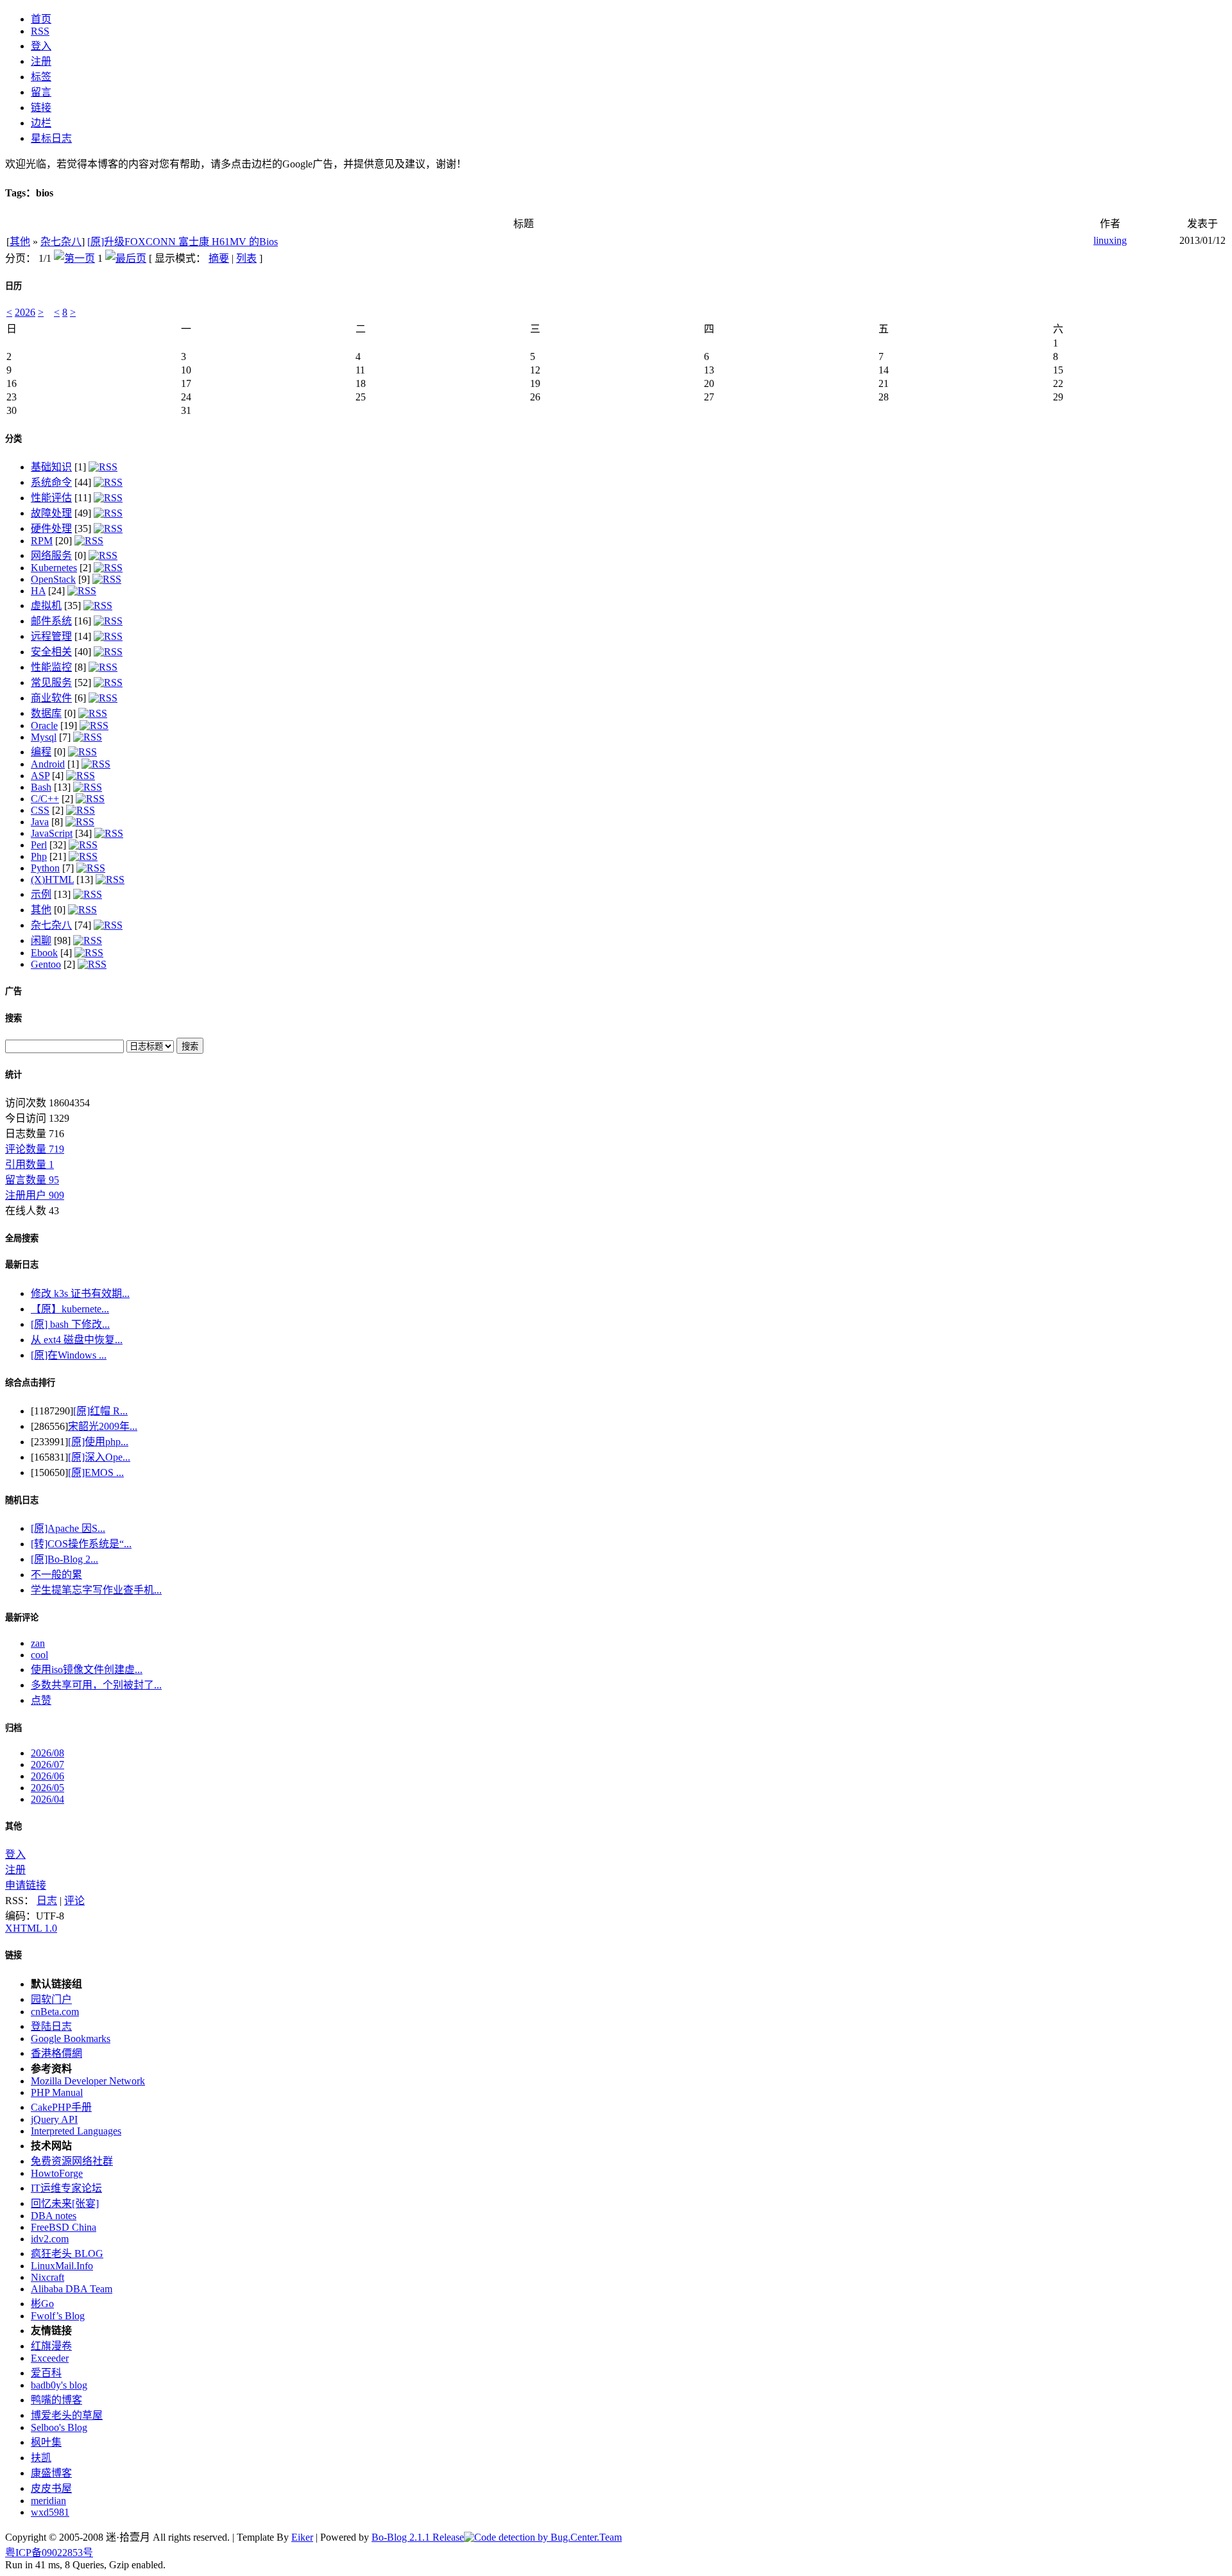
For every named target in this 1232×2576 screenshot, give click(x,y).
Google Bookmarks (71, 2039)
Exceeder (50, 2358)
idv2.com (50, 2239)
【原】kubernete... (70, 1309)
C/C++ (45, 799)
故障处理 (51, 513)
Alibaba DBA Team (72, 2289)
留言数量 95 (32, 1180)
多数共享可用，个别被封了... (96, 1685)
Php (39, 856)
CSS (40, 810)
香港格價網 (56, 2053)
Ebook (44, 953)
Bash (41, 787)
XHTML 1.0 (31, 1928)
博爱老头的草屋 (67, 2415)
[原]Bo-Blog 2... (64, 1559)
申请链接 (26, 1885)
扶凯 (41, 2458)
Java (40, 822)
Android (48, 764)
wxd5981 (50, 2512)
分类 (13, 439)
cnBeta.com (55, 2012)
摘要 (219, 258)
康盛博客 (51, 2473)
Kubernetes (54, 568)
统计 (13, 1075)
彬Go (42, 2304)
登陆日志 (51, 2026)
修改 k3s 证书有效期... (80, 1293)
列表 (246, 258)
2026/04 (47, 1799)
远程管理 (51, 636)
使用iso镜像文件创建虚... (87, 1670)
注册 (15, 1870)
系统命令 (51, 482)
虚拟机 (46, 605)
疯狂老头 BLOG (67, 2254)
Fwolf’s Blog (58, 2316)
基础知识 (51, 467)
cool (39, 1655)
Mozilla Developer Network (88, 2081)
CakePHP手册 (61, 2107)
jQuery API (54, 2119)
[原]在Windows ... (69, 1355)
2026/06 (47, 1776)
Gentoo (46, 964)
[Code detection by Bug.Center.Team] (543, 2537)
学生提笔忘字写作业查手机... (96, 1590)
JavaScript (52, 833)
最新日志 (22, 1265)
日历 (13, 286)
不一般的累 (56, 1575)
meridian (48, 2501)
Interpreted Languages (76, 2131)
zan (38, 1643)
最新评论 (22, 1618)
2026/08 (47, 1753)
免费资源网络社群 (72, 2161)
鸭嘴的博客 (56, 2400)
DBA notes (54, 2216)
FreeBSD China (64, 2227)
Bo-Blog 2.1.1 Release (418, 2537)
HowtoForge (57, 2173)
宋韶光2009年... (103, 1426)
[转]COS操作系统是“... (81, 1544)
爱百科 (46, 2373)
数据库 (46, 713)
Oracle (44, 726)
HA (38, 591)
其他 (20, 242)
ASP (40, 776)
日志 (47, 1901)
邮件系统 (51, 621)
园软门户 (51, 1999)
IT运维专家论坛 (66, 2188)
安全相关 (51, 652)
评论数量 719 (35, 1149)
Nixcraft (47, 2277)
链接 (13, 1955)
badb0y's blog (59, 2385)
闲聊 (41, 940)
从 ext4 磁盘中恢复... (77, 1340)
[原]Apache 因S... (68, 1528)
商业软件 (51, 698)
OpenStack (53, 579)
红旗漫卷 (51, 2346)
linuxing (1110, 240)
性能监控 (51, 667)
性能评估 (51, 498)
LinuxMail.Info (62, 2266)
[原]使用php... (98, 1442)
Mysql (44, 737)
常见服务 (51, 683)
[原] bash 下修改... (70, 1324)
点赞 (41, 1700)
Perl (39, 845)
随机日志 (22, 1500)
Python (45, 868)
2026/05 (47, 1788)
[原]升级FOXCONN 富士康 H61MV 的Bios (183, 242)
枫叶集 (46, 2442)
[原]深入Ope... (99, 1457)
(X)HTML (52, 880)
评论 (74, 1901)
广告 (13, 991)
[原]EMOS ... (96, 1473)
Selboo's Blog (59, 2427)
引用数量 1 (30, 1164)
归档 (13, 1728)
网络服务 (51, 555)
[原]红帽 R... (100, 1411)
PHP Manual (57, 2092)
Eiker (302, 2537)
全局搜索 (22, 1238)
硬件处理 (51, 528)
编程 (41, 752)
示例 (41, 894)
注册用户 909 (35, 1195)
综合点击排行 (30, 1383)
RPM (42, 541)
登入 (15, 1854)
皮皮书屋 (51, 2488)
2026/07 (47, 1765)
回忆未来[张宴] (65, 2203)
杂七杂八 (61, 242)
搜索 (13, 1018)
